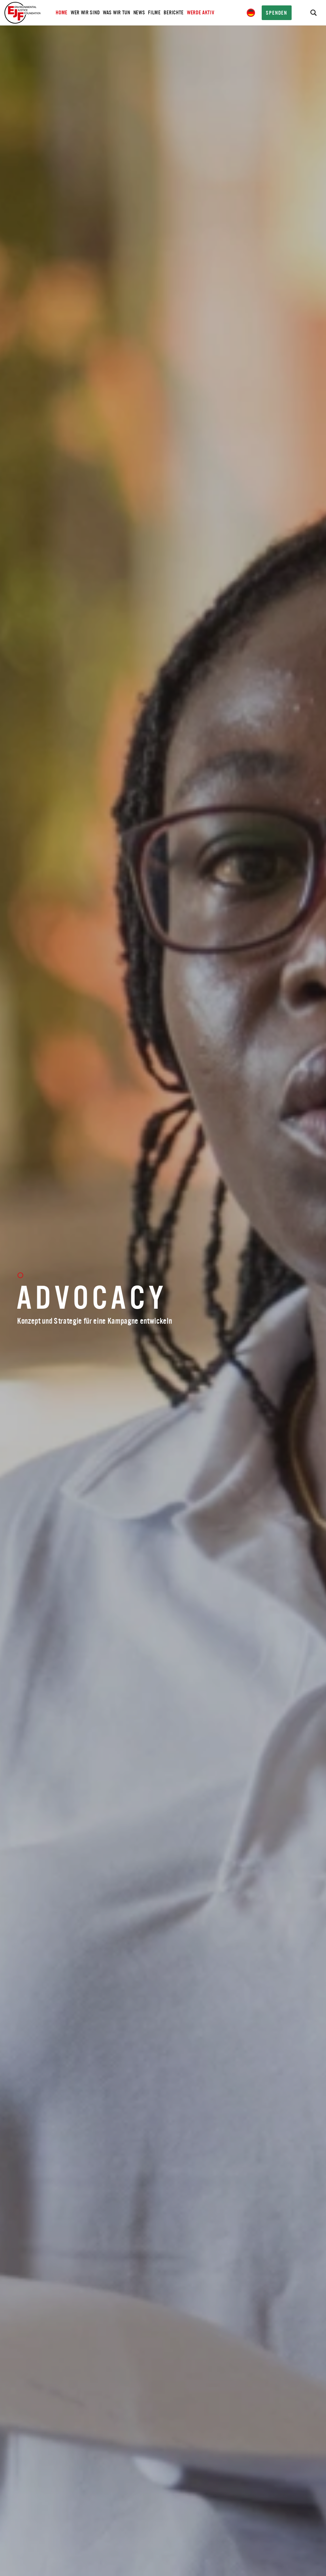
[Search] (313, 13)
